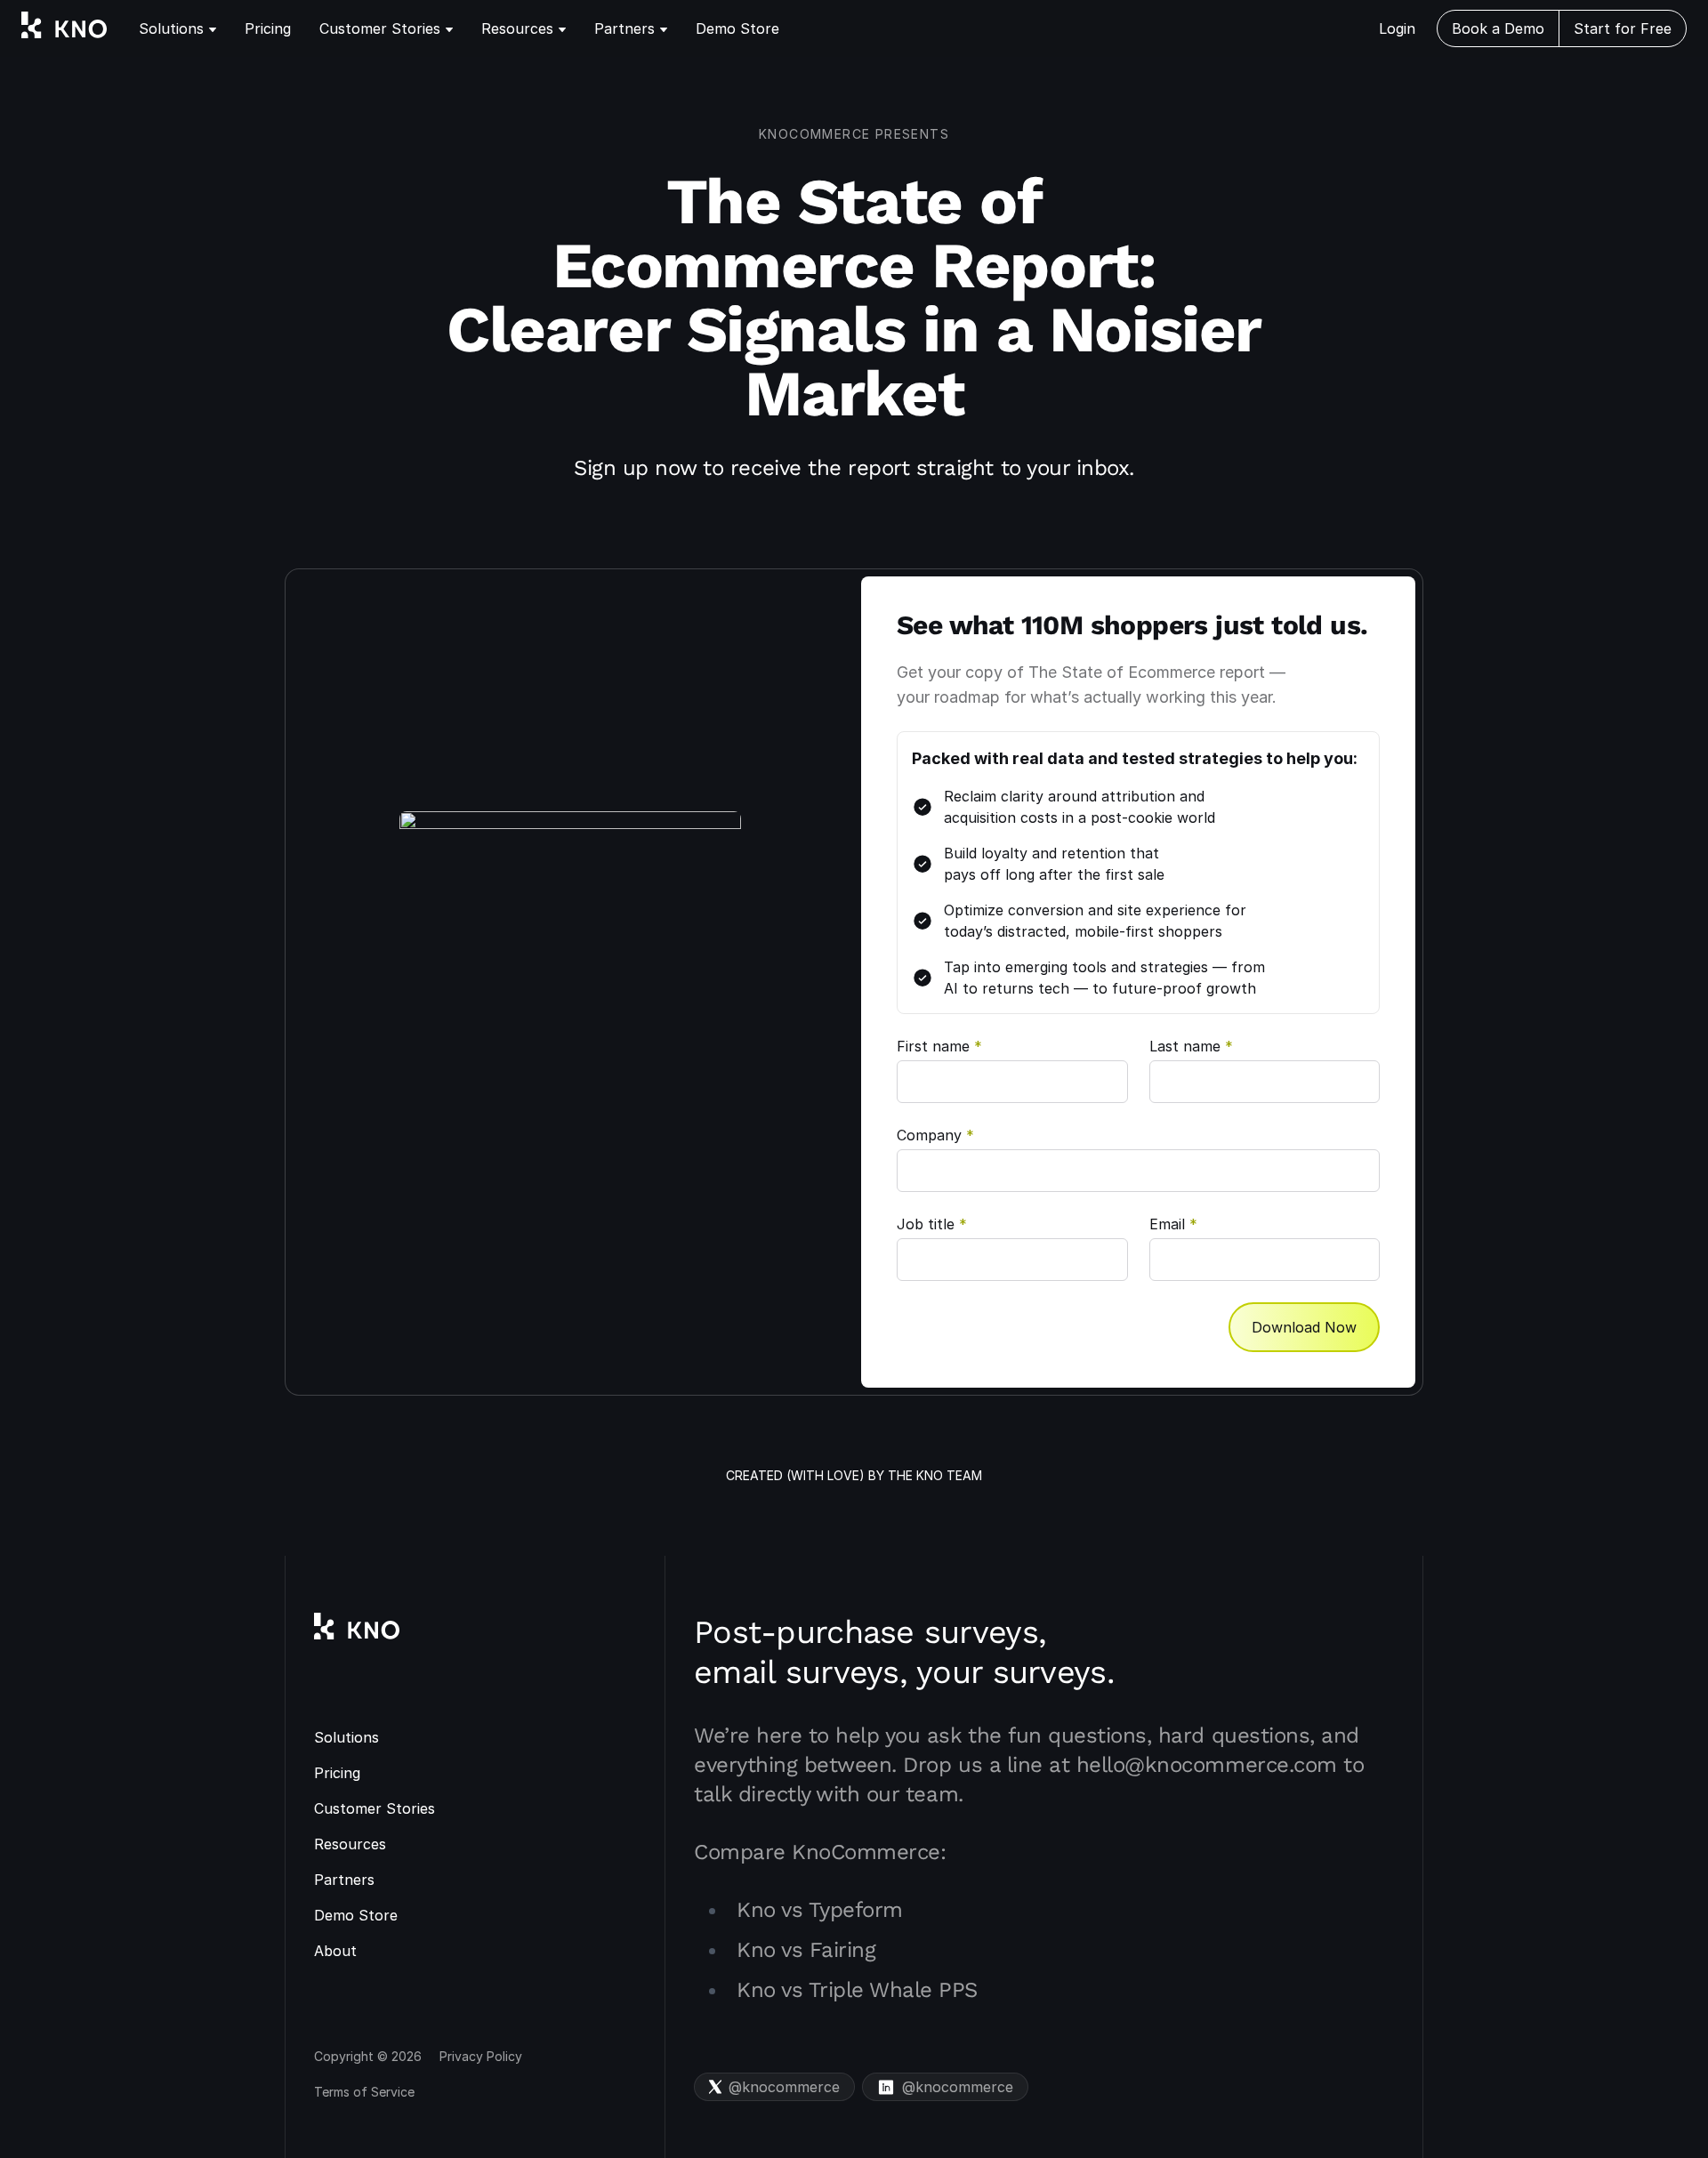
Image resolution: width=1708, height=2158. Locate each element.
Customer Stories (380, 28)
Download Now (1304, 1327)
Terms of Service (364, 2092)
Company (935, 1135)
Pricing (268, 28)
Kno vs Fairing (806, 1950)
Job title (932, 1224)
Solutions (171, 28)
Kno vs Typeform (820, 1910)
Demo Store (737, 28)
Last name (1191, 1046)
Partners (624, 28)
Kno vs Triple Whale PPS (857, 1990)
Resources (517, 28)
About (335, 1951)
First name (939, 1046)
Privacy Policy (481, 2056)
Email (1173, 1224)
